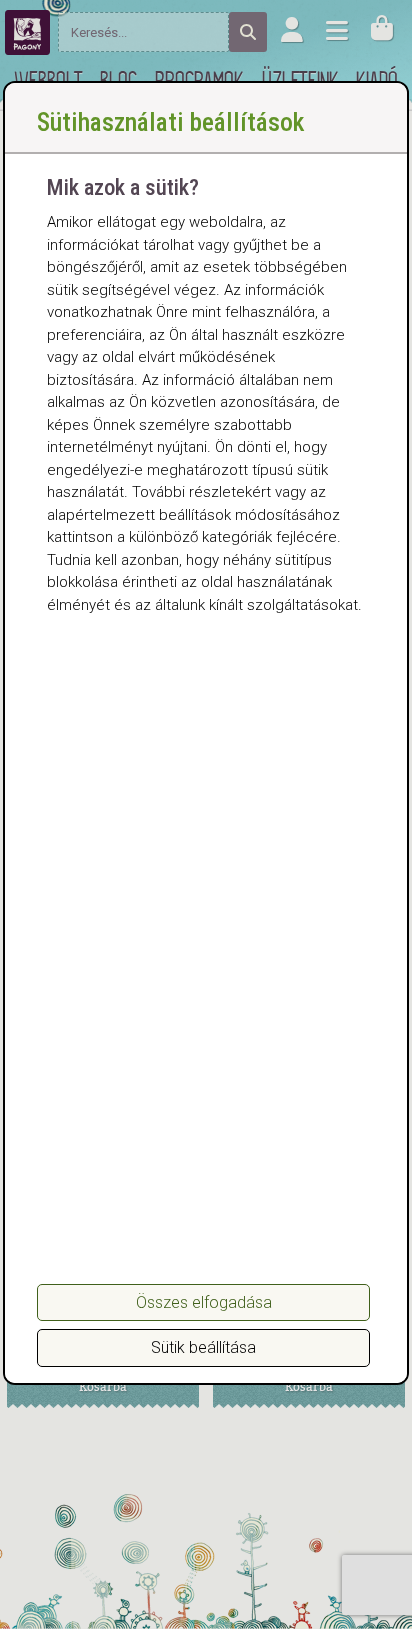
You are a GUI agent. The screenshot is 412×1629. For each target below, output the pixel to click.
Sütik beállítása (203, 1347)
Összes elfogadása (204, 1302)
